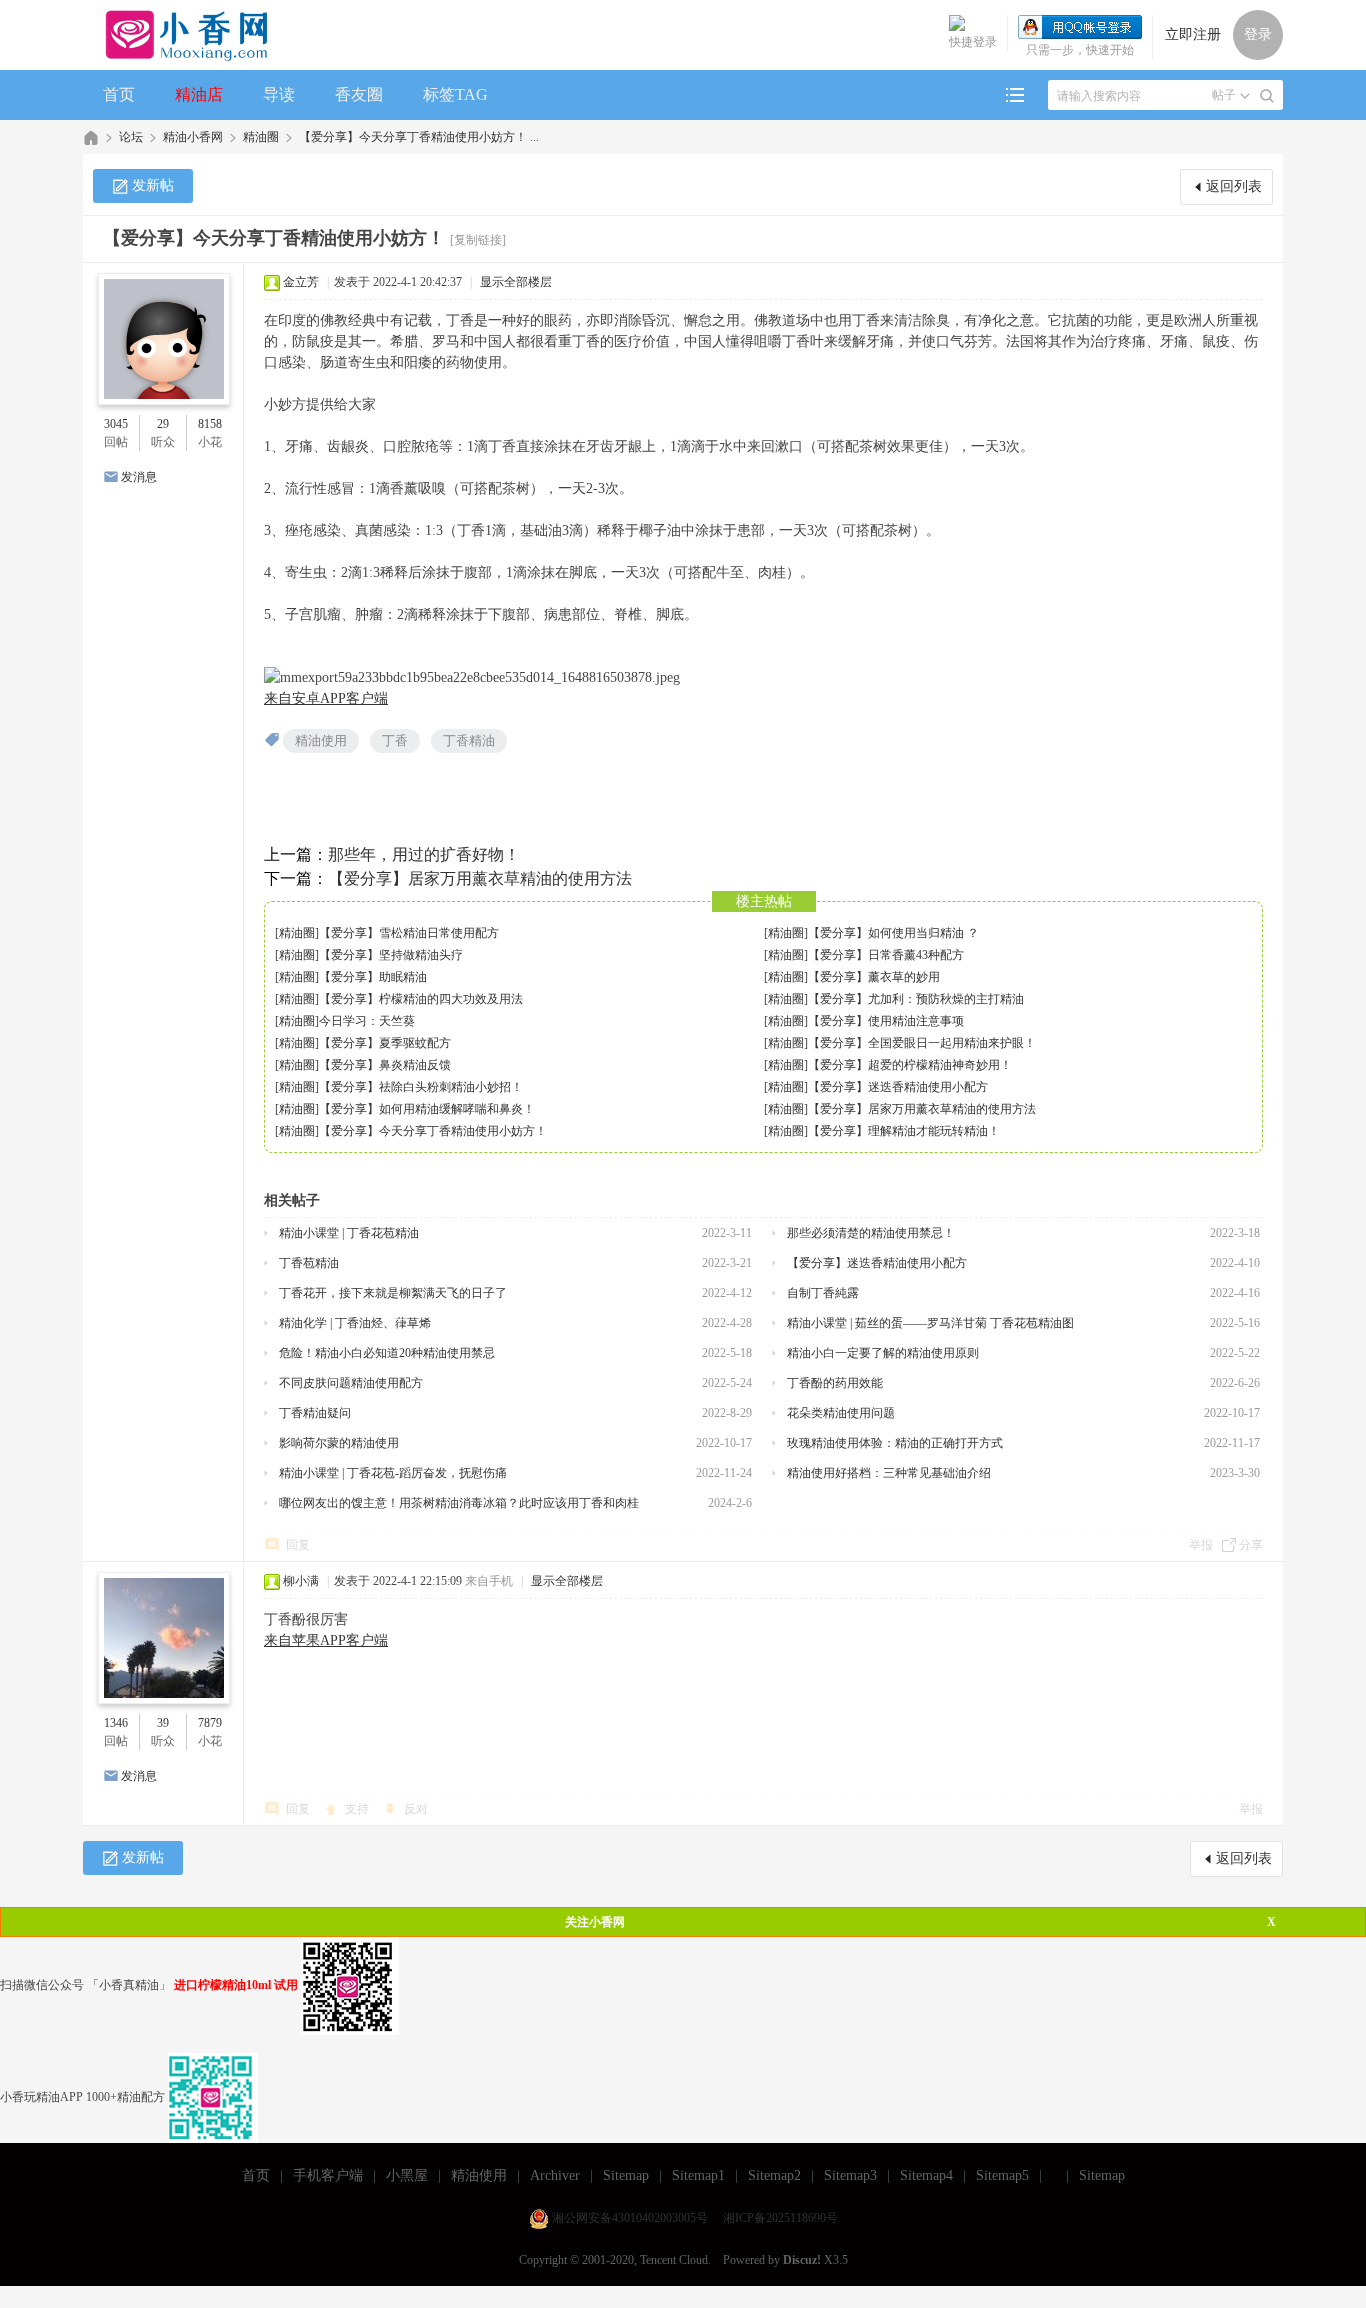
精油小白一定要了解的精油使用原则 (883, 1353)
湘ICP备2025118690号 (780, 2218)
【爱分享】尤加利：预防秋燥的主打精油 (916, 999)
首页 (119, 94)
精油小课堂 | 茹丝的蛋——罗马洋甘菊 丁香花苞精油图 (930, 1323)
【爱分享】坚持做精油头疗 (391, 955)
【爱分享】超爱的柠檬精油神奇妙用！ (910, 1065)
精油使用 (321, 740)
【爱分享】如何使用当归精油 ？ (893, 933)
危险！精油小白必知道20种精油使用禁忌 (387, 1353)
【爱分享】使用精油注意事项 (886, 1021)
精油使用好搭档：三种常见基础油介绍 (889, 1473)
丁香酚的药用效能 (835, 1383)
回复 (298, 1545)
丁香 (395, 740)
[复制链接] (478, 240)
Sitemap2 (774, 2175)
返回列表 (1234, 186)
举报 (1201, 1545)
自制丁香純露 (823, 1293)
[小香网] (178, 35)
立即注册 (1193, 34)
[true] (1267, 96)
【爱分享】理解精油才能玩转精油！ (904, 1131)
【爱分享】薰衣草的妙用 (874, 977)
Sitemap (626, 2175)
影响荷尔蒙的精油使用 (339, 1443)
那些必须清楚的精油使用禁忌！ (871, 1233)
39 (163, 1723)
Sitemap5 (1002, 2175)
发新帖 (153, 185)
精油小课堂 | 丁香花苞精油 (349, 1233)
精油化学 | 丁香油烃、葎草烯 (355, 1323)
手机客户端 (328, 2175)
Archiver (555, 2175)
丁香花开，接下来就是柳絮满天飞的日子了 (393, 1293)
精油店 (199, 94)
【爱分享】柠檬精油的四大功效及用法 (421, 999)
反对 (416, 1809)
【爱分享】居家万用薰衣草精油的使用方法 (480, 878)
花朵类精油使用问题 (841, 1413)
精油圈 (261, 137)
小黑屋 (407, 2175)
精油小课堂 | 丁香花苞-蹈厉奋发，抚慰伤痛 (393, 1473)
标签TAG (455, 94)
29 (163, 424)
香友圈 (359, 94)
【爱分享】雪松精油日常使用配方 (409, 933)
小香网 (91, 137)
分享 (1251, 1545)
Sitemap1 (698, 2175)
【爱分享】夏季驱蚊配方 (385, 1043)
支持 (358, 1809)
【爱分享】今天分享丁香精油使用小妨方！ (433, 1131)
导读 (279, 94)
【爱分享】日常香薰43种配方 (886, 955)
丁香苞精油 (309, 1263)
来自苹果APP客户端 (326, 1640)
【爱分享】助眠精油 (373, 977)
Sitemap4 (926, 2175)
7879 (210, 1723)
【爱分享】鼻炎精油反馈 (385, 1065)
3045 (116, 424)
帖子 (1224, 95)
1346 (116, 1723)
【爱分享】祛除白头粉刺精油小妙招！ (421, 1087)
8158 (210, 424)
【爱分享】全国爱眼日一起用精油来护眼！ (922, 1043)
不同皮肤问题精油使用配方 (351, 1383)
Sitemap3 (850, 2175)
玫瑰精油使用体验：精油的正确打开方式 (895, 1443)
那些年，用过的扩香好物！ (424, 854)
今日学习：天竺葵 (367, 1021)
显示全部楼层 (516, 282)
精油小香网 (193, 137)
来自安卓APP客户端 (326, 698)
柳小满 (301, 1581)
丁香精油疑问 (315, 1413)
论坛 (131, 137)
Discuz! (802, 2260)
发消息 (139, 477)
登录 (1258, 34)
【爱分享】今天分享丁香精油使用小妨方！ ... (419, 137)
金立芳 (301, 282)
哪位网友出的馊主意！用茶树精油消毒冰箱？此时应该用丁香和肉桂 (459, 1503)
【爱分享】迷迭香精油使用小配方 (898, 1087)
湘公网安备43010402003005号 (630, 2218)
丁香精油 (469, 740)
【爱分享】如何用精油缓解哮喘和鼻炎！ (427, 1109)
